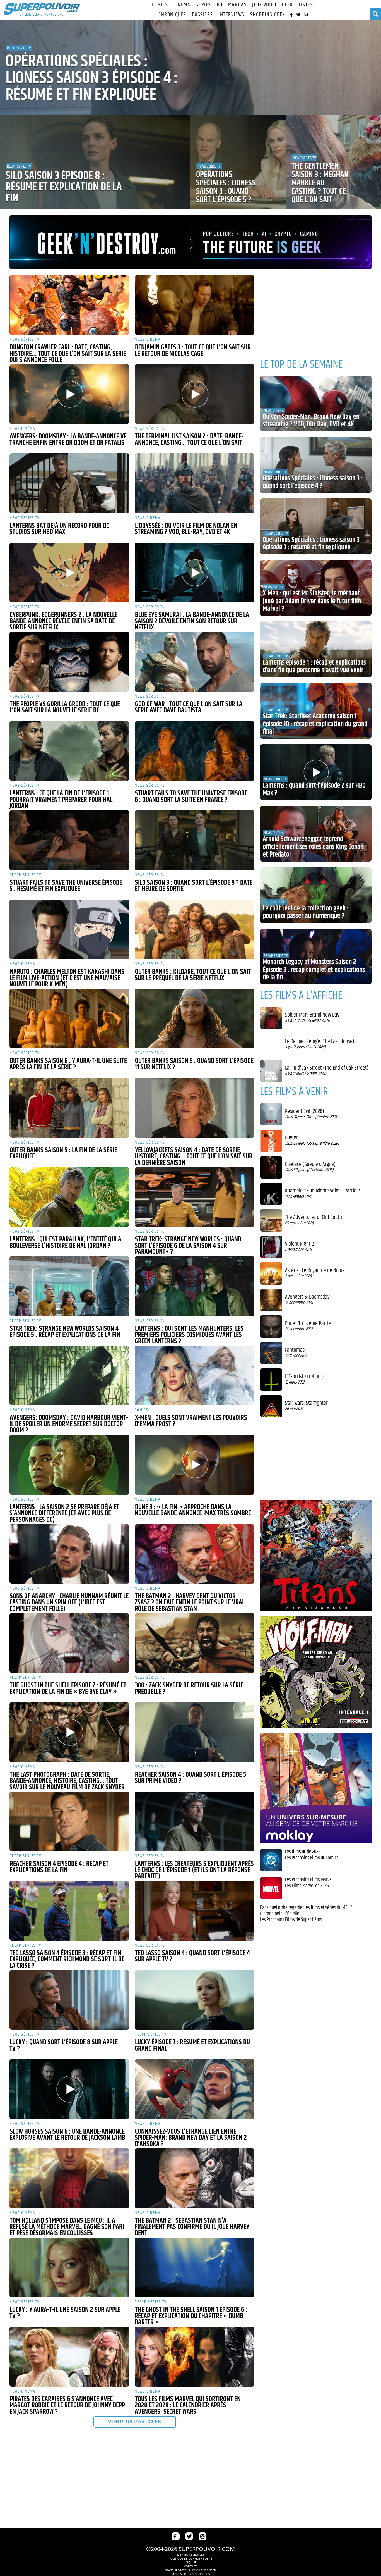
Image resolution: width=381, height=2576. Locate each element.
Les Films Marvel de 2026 (307, 1886)
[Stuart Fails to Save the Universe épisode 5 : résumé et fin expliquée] (69, 840)
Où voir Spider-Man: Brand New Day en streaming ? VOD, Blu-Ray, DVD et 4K (311, 421)
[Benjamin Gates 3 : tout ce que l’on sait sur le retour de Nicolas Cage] (195, 305)
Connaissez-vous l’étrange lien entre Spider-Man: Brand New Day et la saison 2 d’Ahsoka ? (191, 2138)
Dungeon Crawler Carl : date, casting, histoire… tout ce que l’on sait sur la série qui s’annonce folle (68, 354)
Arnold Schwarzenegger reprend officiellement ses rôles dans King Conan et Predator (313, 847)
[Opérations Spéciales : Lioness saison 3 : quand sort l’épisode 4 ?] (316, 465)
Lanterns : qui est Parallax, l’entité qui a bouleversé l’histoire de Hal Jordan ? (65, 1243)
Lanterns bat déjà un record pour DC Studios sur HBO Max (59, 529)
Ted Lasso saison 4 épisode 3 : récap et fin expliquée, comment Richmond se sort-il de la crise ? (67, 1960)
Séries (203, 5)
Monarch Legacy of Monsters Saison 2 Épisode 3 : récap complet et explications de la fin (314, 970)
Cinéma (182, 5)
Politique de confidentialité (191, 2558)
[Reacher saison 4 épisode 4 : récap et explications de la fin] (69, 1821)
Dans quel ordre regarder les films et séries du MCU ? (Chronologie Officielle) (306, 1911)
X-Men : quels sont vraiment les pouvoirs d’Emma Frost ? (191, 1421)
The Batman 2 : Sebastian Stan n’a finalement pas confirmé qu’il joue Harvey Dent (192, 2227)
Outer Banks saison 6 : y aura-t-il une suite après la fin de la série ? (68, 1064)
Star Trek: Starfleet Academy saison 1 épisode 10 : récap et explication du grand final (315, 724)
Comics (160, 5)
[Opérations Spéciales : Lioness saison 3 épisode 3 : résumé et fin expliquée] (316, 526)
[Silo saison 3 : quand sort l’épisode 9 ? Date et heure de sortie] (195, 840)
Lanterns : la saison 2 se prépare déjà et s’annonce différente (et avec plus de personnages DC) (64, 1514)
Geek (288, 5)
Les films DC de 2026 (303, 1852)
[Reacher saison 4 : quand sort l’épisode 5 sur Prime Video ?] (195, 1732)
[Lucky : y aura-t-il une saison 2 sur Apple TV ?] (69, 2267)
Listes (306, 5)
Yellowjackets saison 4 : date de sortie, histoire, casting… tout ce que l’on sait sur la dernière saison (194, 1157)
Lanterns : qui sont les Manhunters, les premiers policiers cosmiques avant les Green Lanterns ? (189, 1335)
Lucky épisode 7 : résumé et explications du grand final (192, 2046)
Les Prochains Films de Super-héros (291, 1920)
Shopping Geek (268, 15)
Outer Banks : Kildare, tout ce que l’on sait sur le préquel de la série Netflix (193, 975)
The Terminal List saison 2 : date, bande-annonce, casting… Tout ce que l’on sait (189, 440)
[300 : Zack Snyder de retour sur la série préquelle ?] (195, 1643)
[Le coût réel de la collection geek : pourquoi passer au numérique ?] (316, 895)
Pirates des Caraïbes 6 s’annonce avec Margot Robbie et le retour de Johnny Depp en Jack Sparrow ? (67, 2406)
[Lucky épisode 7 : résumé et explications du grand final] (195, 2000)
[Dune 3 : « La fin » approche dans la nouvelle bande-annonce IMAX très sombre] (195, 1464)
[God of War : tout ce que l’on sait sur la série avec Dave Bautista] (195, 662)
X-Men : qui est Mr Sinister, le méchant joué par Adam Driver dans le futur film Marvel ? (312, 601)
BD (220, 5)
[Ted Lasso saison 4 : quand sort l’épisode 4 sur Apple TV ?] (195, 1910)
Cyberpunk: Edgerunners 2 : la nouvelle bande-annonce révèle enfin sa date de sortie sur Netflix (63, 621)
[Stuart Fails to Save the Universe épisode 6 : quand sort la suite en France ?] (195, 751)
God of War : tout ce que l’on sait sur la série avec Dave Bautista (189, 708)
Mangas (237, 5)
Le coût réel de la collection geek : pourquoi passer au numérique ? (306, 912)
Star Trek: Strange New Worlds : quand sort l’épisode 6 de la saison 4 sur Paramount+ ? (188, 1246)
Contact (191, 2566)
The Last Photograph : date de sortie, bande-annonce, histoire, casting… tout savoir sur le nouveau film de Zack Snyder (67, 1781)
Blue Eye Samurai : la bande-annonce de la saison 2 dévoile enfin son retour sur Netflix (192, 621)
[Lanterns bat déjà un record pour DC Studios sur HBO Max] (69, 483)
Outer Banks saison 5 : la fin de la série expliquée (63, 1154)
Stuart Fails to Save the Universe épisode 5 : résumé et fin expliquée (66, 886)
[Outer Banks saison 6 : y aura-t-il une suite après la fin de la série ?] (69, 1019)
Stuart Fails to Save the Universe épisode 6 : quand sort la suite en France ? (191, 797)
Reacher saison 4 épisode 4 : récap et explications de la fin (59, 1867)
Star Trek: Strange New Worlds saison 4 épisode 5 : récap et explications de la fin (65, 1332)
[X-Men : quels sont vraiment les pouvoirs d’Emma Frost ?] (195, 1375)
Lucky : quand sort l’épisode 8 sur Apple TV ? (64, 2046)
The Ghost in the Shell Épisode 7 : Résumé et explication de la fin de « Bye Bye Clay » (68, 1689)
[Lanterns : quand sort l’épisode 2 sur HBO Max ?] (316, 772)
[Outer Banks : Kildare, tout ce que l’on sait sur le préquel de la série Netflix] (195, 929)
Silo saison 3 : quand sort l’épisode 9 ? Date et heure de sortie (194, 886)
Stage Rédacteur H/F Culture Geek (191, 2570)
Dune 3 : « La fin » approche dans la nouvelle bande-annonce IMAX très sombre (193, 1510)
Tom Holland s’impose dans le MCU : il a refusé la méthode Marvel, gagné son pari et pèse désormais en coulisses (67, 2227)
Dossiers (202, 15)
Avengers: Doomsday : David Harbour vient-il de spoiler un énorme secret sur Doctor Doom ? (69, 1424)
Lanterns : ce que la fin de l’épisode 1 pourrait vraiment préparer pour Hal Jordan (61, 800)
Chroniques (172, 15)
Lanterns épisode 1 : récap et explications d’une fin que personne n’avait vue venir (314, 667)
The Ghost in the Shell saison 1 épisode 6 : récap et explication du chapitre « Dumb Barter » (191, 2316)
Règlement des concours (191, 2574)
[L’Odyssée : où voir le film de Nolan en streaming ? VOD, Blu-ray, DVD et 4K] (195, 483)
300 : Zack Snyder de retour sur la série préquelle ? (189, 1689)
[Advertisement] (132, 2478)
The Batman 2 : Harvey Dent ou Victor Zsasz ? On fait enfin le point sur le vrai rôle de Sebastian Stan (189, 1603)
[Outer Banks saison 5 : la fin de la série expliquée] (69, 1108)
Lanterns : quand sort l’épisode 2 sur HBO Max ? (314, 790)
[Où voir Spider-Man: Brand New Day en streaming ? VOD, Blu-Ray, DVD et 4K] (316, 404)
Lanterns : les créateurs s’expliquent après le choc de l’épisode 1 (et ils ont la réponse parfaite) (194, 1870)
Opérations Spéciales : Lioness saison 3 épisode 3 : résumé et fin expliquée (311, 544)
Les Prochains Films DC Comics (312, 1858)
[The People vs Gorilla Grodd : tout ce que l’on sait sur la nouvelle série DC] (69, 662)
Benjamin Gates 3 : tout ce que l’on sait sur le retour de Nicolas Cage (193, 351)
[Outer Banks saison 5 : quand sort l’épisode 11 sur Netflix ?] (195, 1019)
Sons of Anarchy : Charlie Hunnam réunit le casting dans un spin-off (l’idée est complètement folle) (69, 1603)
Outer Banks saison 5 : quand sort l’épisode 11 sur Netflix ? (194, 1064)
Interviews (232, 15)
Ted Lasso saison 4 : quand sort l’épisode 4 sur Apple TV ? (192, 1956)
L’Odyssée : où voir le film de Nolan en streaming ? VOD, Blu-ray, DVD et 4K (186, 529)
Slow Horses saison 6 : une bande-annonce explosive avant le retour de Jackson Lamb (67, 2135)
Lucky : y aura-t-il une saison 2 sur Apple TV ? (65, 2313)
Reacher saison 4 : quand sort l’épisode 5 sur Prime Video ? (191, 1778)
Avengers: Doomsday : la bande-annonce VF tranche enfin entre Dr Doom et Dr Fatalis (68, 440)
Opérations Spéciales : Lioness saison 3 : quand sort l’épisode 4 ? (313, 482)
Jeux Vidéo (264, 5)
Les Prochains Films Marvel (309, 1880)
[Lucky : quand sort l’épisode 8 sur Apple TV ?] (69, 2000)
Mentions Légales (191, 2554)
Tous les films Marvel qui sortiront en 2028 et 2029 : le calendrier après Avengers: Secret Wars (188, 2406)
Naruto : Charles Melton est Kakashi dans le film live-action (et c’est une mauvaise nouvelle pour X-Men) (67, 978)
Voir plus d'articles (135, 2422)
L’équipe (191, 2562)
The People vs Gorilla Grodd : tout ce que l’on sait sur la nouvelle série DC (65, 708)
